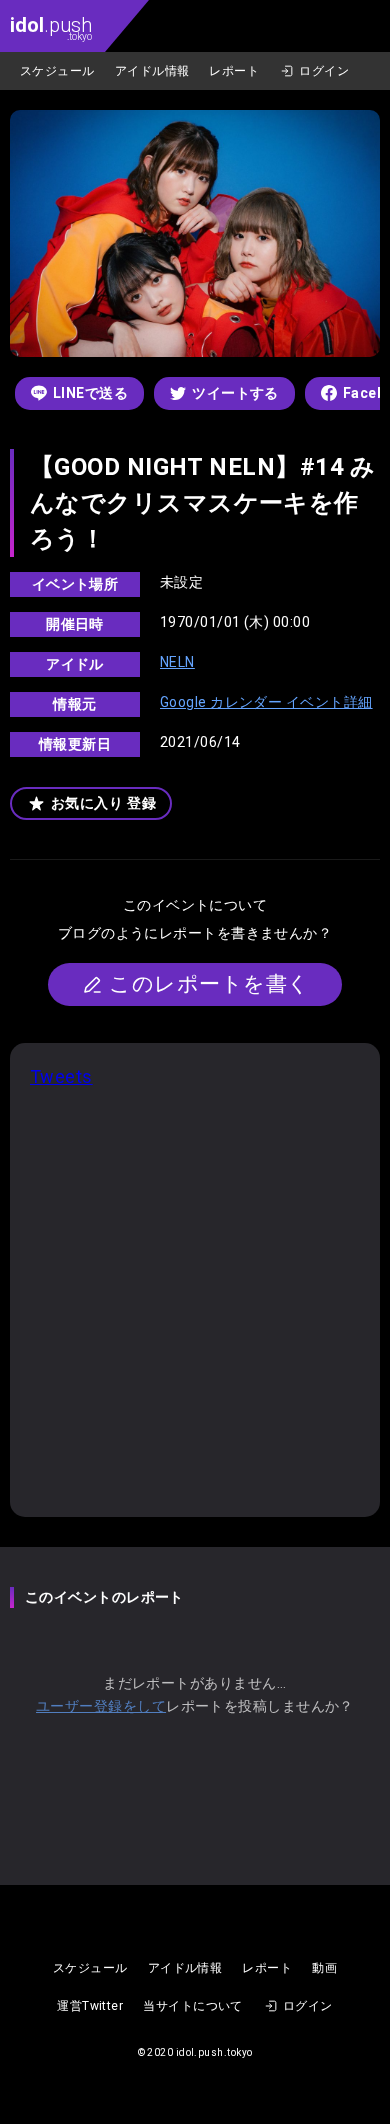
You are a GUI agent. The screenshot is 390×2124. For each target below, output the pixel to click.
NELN (177, 662)
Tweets (61, 1076)
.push (51, 27)
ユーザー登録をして (101, 1706)
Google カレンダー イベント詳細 (266, 702)
